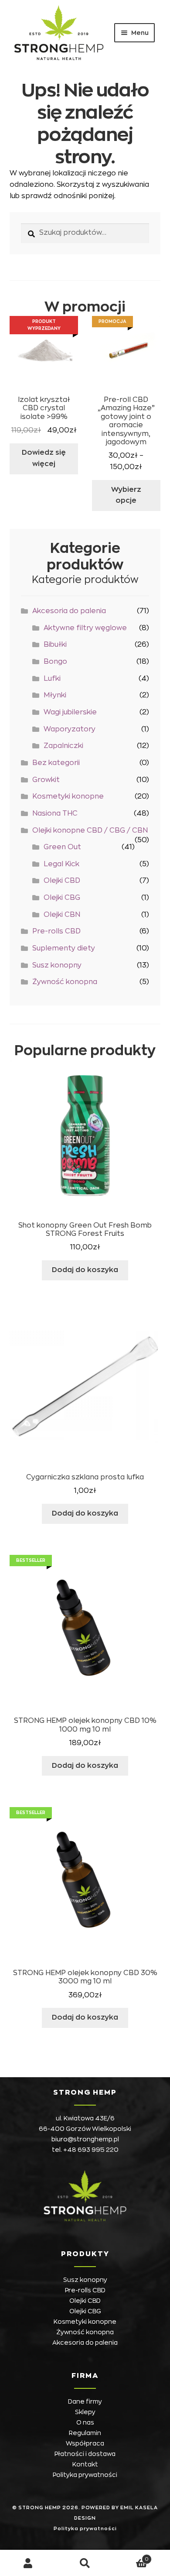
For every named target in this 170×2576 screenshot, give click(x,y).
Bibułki (55, 645)
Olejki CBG (62, 898)
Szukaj (85, 2563)
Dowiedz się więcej (44, 458)
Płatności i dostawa (85, 2454)
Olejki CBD (62, 881)
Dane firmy (85, 2401)
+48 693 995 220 (91, 2150)
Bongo (55, 662)
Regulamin (85, 2433)
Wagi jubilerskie (70, 712)
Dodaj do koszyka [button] (85, 1270)
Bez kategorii (56, 763)
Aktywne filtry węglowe (85, 628)
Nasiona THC (55, 813)
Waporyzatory (70, 729)
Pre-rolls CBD (56, 931)
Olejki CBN (62, 915)
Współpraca (85, 2443)
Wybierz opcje (126, 495)
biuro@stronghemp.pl (85, 2139)
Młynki (55, 695)
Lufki (52, 679)
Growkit (46, 780)
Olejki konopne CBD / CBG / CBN (90, 830)
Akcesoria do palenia (69, 611)
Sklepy (85, 2412)
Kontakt (85, 2464)
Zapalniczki (63, 746)
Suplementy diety (64, 948)
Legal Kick (61, 864)
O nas (85, 2422)
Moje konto (28, 2563)
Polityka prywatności (85, 2475)
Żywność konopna (65, 982)
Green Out (62, 847)
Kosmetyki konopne (68, 796)
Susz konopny (57, 965)
